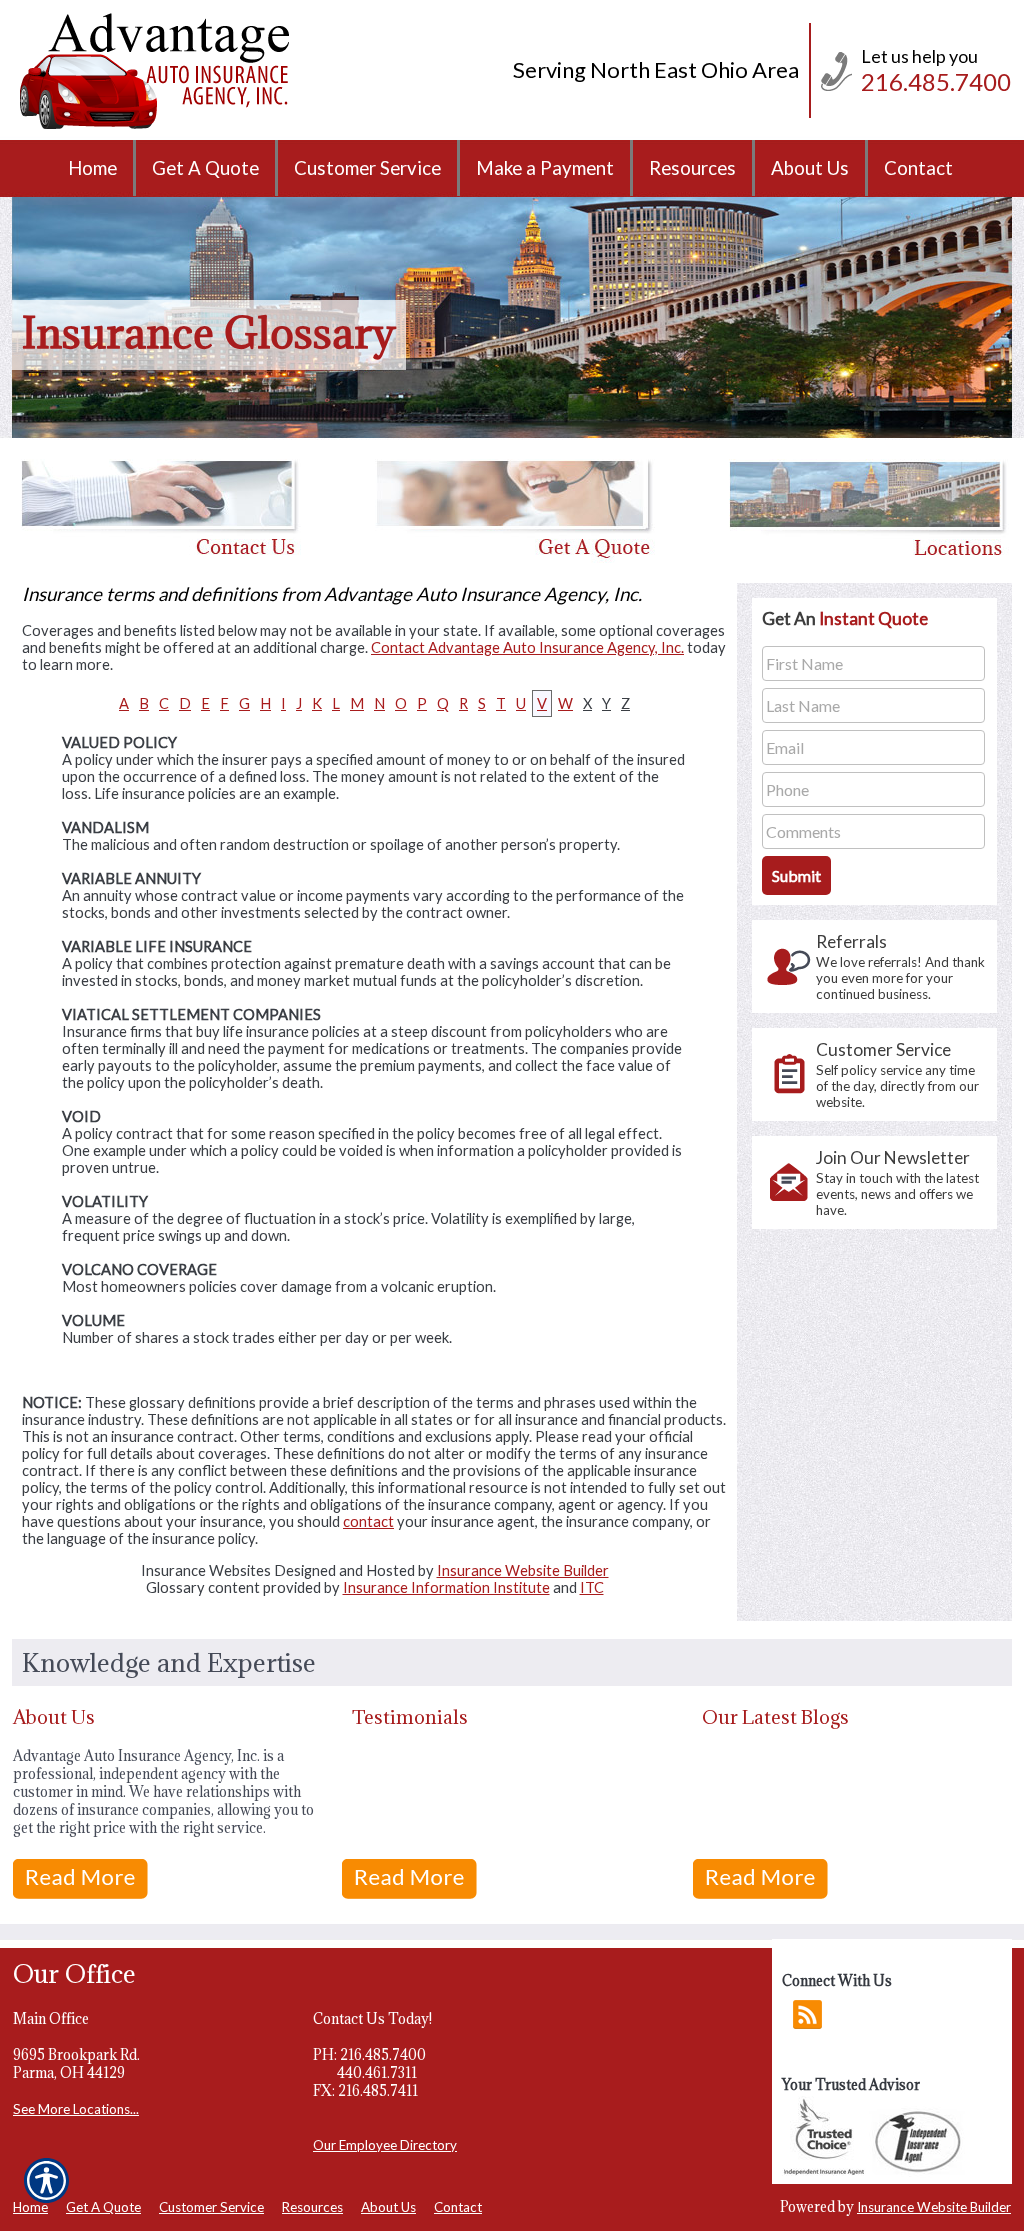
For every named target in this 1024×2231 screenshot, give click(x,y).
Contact (458, 2207)
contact (368, 1521)
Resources (312, 2207)
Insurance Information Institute (446, 1587)
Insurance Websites (206, 1570)
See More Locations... (76, 2109)
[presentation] (874, 966)
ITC (592, 1587)
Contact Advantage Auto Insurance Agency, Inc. (527, 647)
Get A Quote (103, 2207)
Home (30, 2207)
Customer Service (211, 2207)
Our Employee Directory (385, 2145)
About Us (388, 2207)
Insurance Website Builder (523, 1570)
